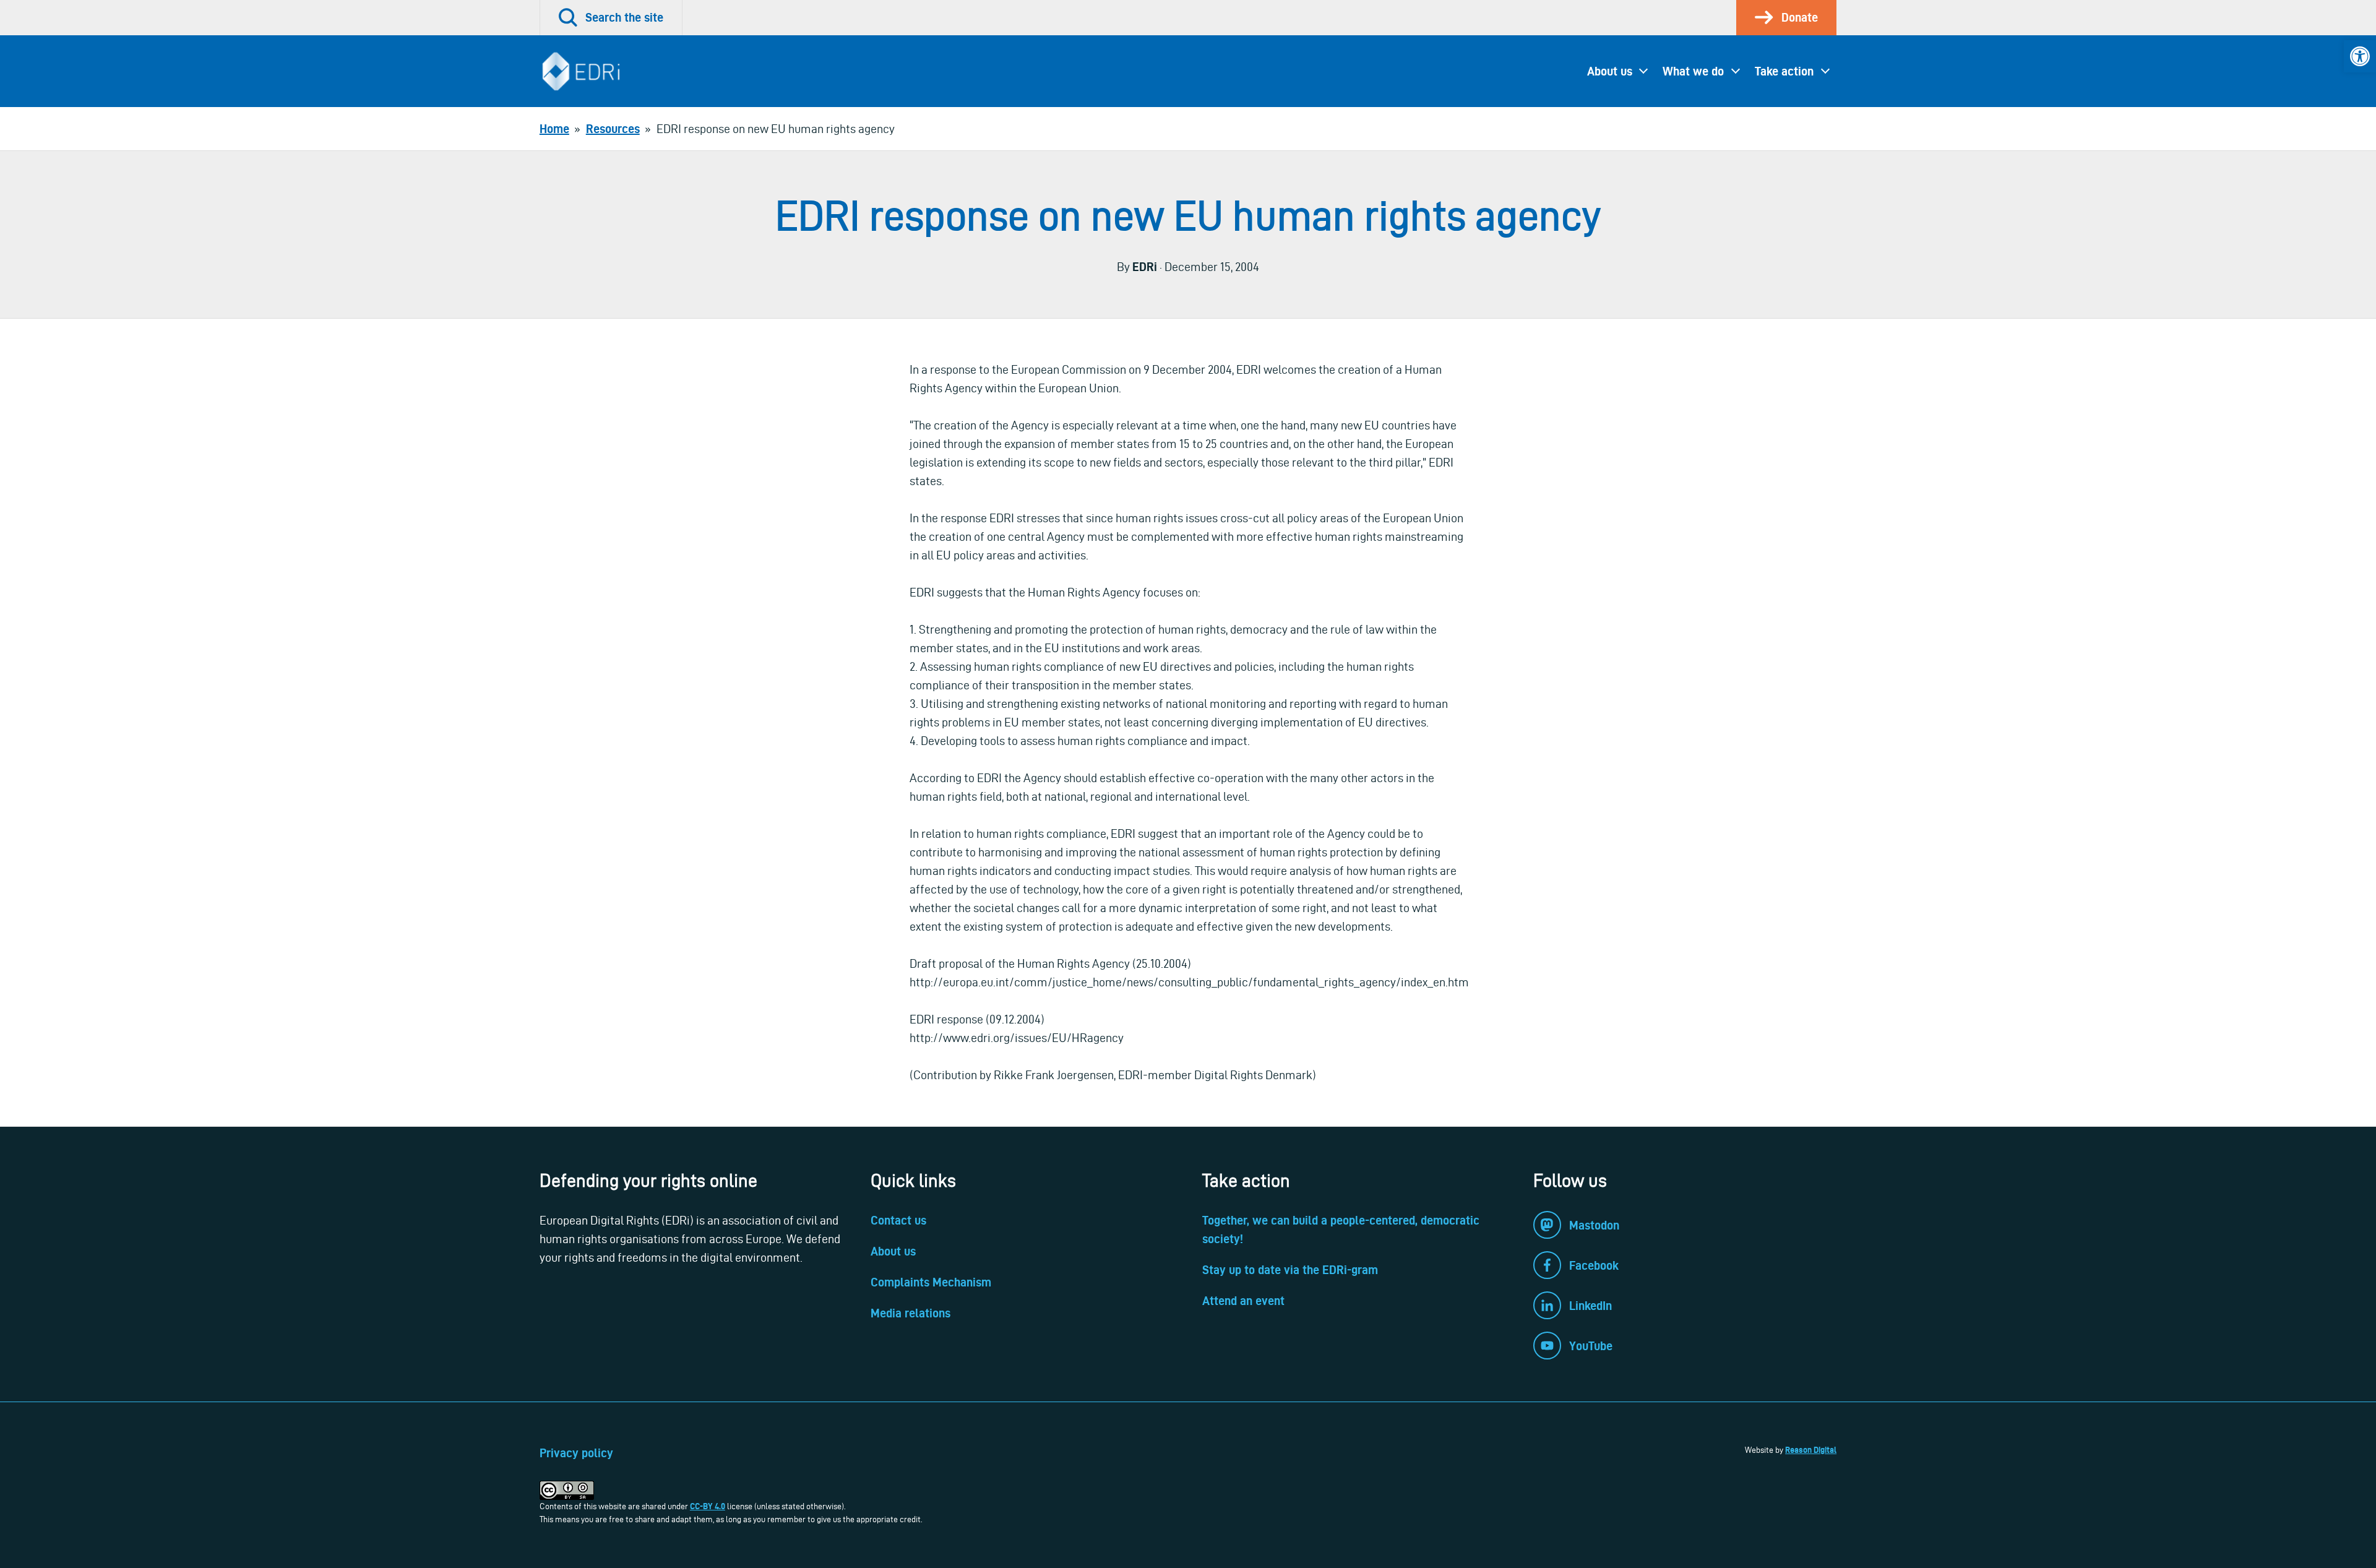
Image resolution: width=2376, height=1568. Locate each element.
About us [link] (1610, 71)
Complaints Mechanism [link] (931, 1282)
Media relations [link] (910, 1313)
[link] (2360, 56)
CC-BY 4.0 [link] (708, 1506)
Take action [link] (1784, 71)
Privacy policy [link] (576, 1453)
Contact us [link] (898, 1220)
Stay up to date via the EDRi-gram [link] (1290, 1270)
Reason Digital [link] (1811, 1450)
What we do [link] (1693, 71)
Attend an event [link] (1243, 1301)
